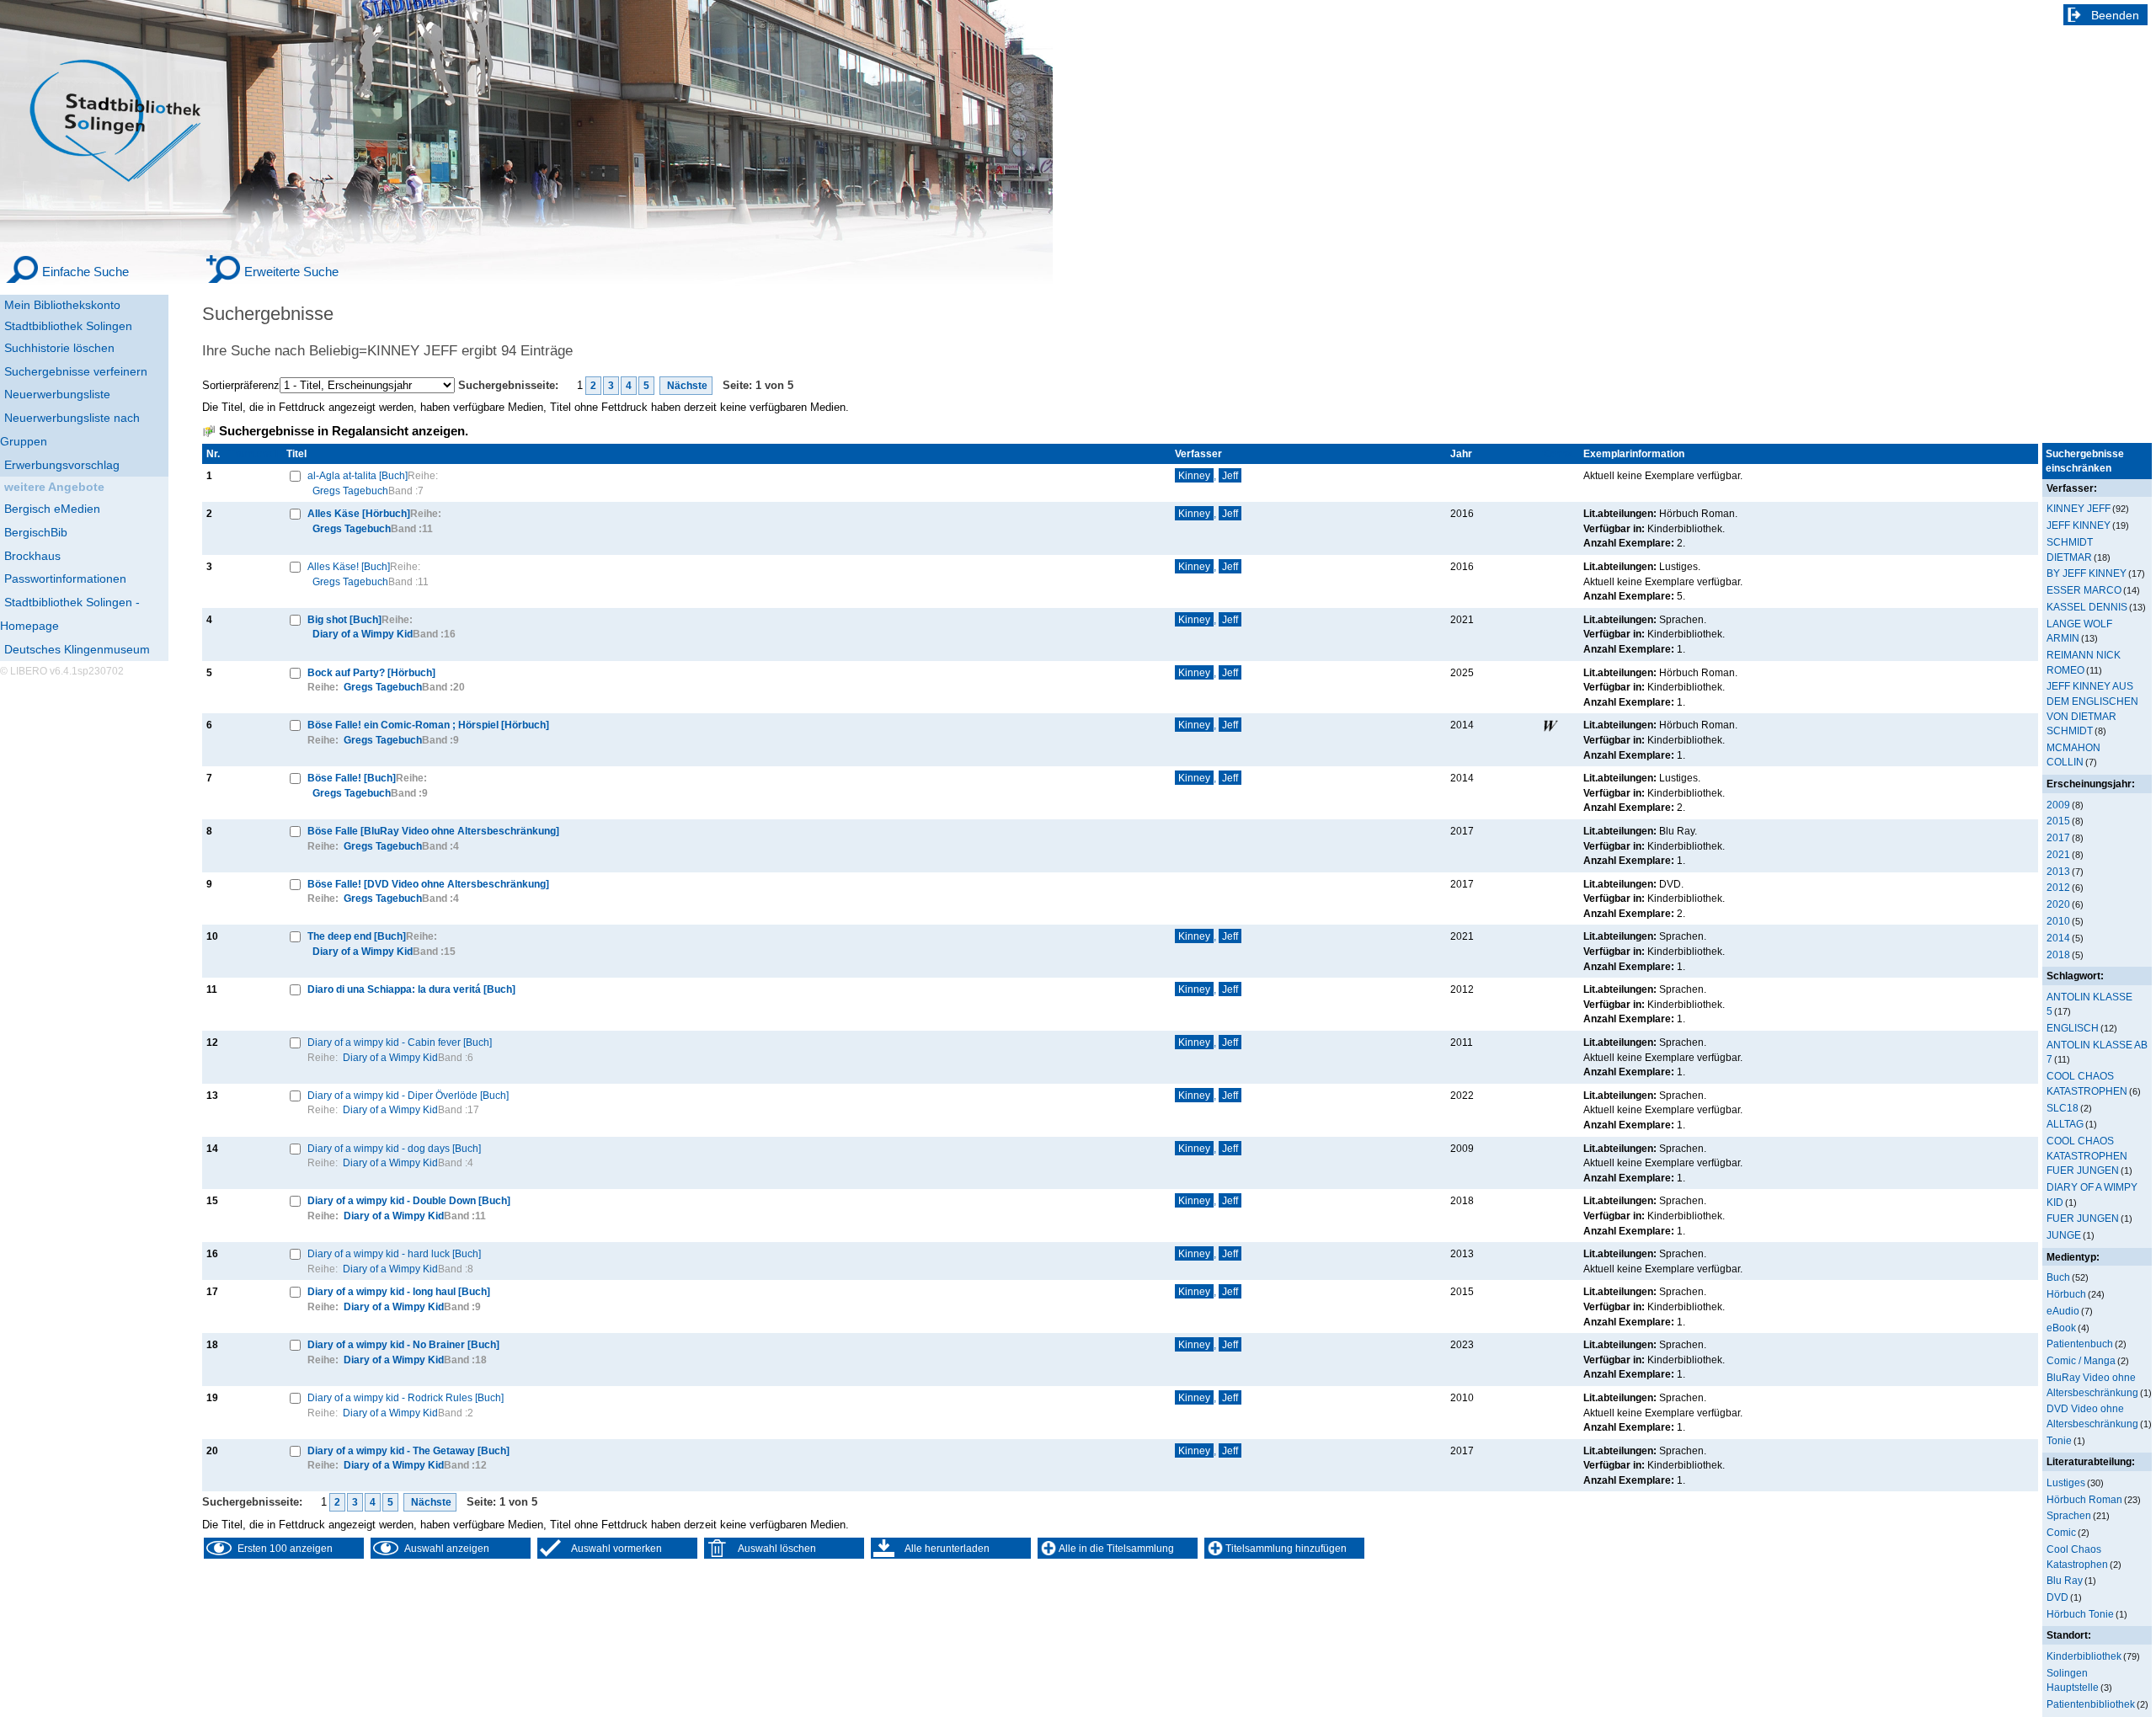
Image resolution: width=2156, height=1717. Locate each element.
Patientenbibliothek (2091, 1704)
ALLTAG (2065, 1124)
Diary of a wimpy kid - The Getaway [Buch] (408, 1450)
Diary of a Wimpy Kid (363, 634)
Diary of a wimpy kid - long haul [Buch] (399, 1291)
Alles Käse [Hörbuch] (359, 513)
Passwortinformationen (65, 579)
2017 (2058, 837)
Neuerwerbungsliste (57, 394)
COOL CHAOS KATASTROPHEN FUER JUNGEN (2087, 1155)
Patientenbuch (2080, 1344)
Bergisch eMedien (52, 509)
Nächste (686, 386)
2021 (2058, 854)
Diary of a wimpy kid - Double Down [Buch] (409, 1200)
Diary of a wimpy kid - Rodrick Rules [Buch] (406, 1397)
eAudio (2063, 1311)
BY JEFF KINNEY (2087, 573)
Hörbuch (2066, 1294)
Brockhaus (32, 556)
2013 (2058, 871)
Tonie (2059, 1440)
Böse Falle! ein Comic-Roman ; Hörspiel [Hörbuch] (428, 725)
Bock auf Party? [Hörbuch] (371, 672)
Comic (2061, 1532)
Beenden (2115, 15)
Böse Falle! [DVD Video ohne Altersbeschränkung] (428, 884)
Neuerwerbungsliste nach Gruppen (70, 429)
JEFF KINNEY (2079, 525)
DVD (2057, 1597)
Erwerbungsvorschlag (62, 465)
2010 (2058, 921)
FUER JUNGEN (2083, 1218)
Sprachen (2069, 1515)
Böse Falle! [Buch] (352, 778)
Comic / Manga (2081, 1360)
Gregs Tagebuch (350, 491)
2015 (2058, 821)
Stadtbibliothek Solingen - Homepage (70, 614)
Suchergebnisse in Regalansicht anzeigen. (344, 431)
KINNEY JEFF (2079, 508)
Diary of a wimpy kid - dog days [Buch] (394, 1148)
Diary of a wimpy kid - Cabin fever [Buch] (400, 1042)
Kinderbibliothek (2084, 1656)
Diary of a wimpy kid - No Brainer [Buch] (403, 1344)
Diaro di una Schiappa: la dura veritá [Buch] (411, 989)
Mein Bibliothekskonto (62, 305)
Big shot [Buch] (344, 619)
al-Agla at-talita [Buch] (358, 475)
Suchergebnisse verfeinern (76, 371)
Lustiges (2066, 1482)
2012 (2058, 887)
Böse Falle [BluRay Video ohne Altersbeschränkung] (433, 831)
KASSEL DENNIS (2087, 607)
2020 (2058, 904)
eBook (2061, 1328)
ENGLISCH (2073, 1028)
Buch (2058, 1277)
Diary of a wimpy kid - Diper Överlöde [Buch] (408, 1095)
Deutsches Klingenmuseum (77, 649)
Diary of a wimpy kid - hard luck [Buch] (394, 1253)
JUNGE (2064, 1235)
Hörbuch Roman (2084, 1499)
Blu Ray (2065, 1580)
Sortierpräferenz (241, 385)
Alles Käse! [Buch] (349, 566)
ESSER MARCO (2084, 590)
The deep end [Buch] (357, 936)
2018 (2058, 954)
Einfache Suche (85, 272)
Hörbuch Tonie (2080, 1614)
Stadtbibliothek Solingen (68, 326)
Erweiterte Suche (291, 272)
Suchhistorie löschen (59, 348)
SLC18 (2063, 1108)
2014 (2058, 938)
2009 (2058, 805)
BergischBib (36, 532)
